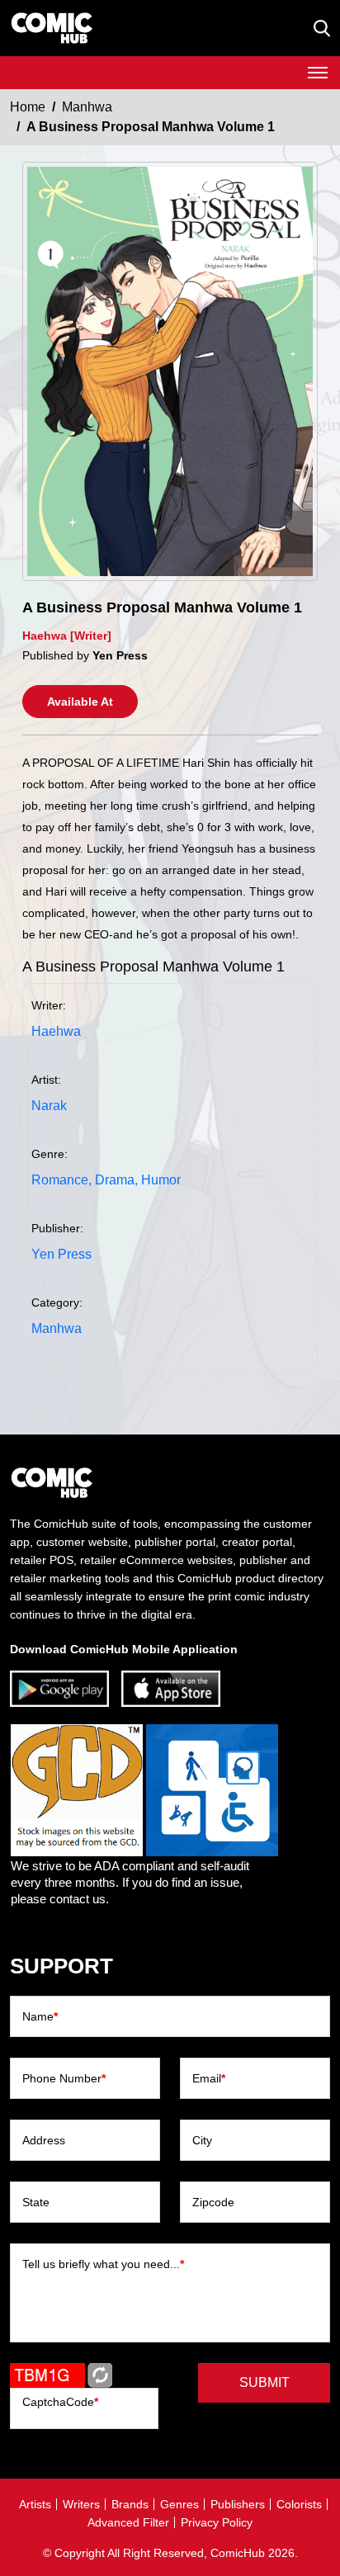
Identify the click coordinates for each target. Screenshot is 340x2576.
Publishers (238, 2504)
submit (264, 2382)
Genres (179, 2504)
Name (40, 2016)
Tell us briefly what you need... (103, 2264)
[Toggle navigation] (318, 73)
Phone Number (64, 2078)
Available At (80, 702)
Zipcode (213, 2202)
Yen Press (61, 1254)
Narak (49, 1106)
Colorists (299, 2504)
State (36, 2202)
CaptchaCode (60, 2402)
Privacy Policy (217, 2522)
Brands (130, 2504)
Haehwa (56, 1031)
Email (209, 2078)
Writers (81, 2504)
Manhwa (87, 107)
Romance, (61, 1180)
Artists (35, 2504)
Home (28, 107)
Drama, (116, 1180)
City (202, 2140)
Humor (161, 1180)
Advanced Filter (128, 2522)
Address (44, 2140)
